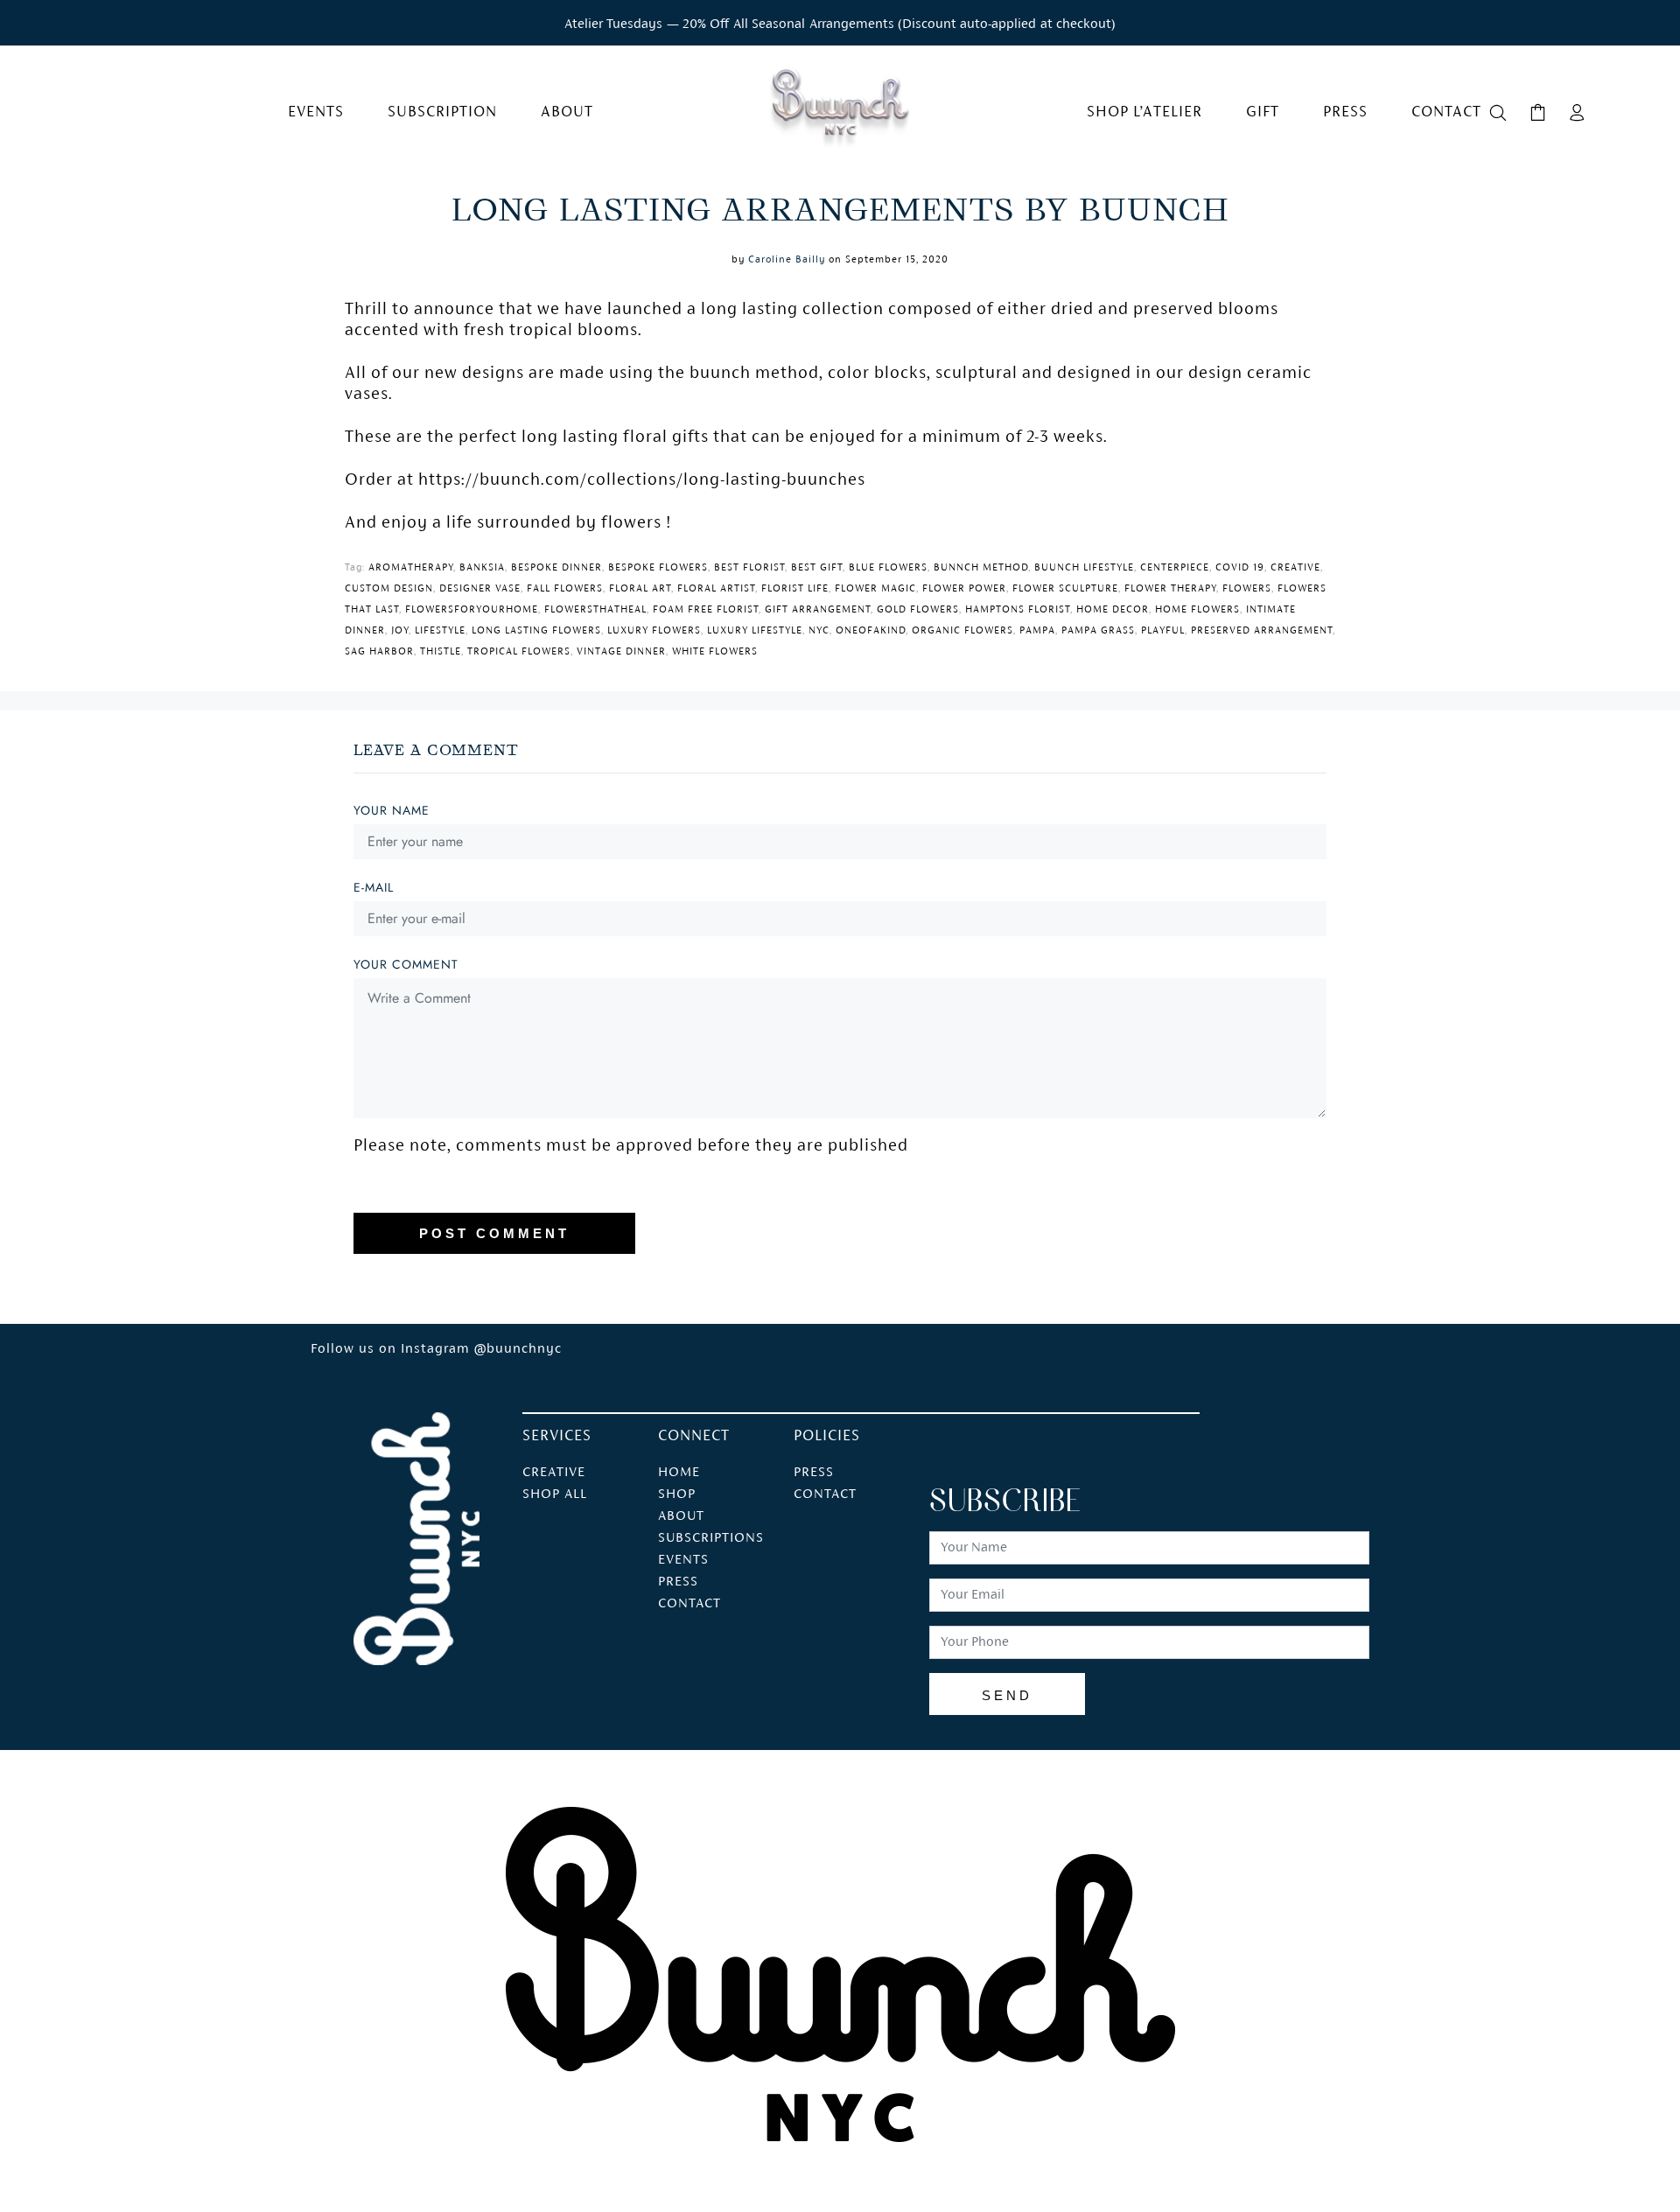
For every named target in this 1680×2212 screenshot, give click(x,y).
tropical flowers (519, 652)
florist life (795, 589)
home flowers (1197, 610)
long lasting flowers (536, 631)
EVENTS (683, 1560)
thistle (441, 652)
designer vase (480, 589)
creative (1295, 568)
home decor (1113, 610)
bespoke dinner (556, 568)
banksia (482, 568)
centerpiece (1175, 568)
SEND (1007, 1695)
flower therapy (1170, 589)
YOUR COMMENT (406, 964)
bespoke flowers (658, 568)
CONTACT (689, 1604)
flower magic (875, 589)
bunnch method (981, 568)
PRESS (678, 1582)
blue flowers (888, 568)
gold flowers (918, 610)
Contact (825, 1494)
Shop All (555, 1494)
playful (1163, 631)
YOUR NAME (392, 810)
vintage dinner (621, 652)
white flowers (715, 652)
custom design (389, 589)
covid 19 (1240, 568)
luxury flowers (654, 631)
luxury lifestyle (755, 631)
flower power (964, 589)
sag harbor (379, 652)
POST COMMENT (494, 1233)
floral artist (716, 589)
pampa (1037, 631)
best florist (749, 568)
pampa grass (1098, 631)
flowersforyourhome (472, 610)
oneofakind (871, 631)
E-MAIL (374, 887)
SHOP (677, 1494)
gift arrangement (818, 610)
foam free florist (706, 610)
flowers (1247, 589)
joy (400, 631)
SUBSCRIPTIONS (711, 1538)
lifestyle (440, 631)
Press (814, 1473)
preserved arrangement (1262, 631)
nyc (819, 631)
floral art (640, 589)
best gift (817, 568)
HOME (679, 1473)
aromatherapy (411, 568)
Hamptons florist (1018, 610)
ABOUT (681, 1516)
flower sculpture (1065, 589)
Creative (554, 1473)
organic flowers (962, 631)
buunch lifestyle (1084, 568)
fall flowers (565, 589)
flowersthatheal (595, 610)
